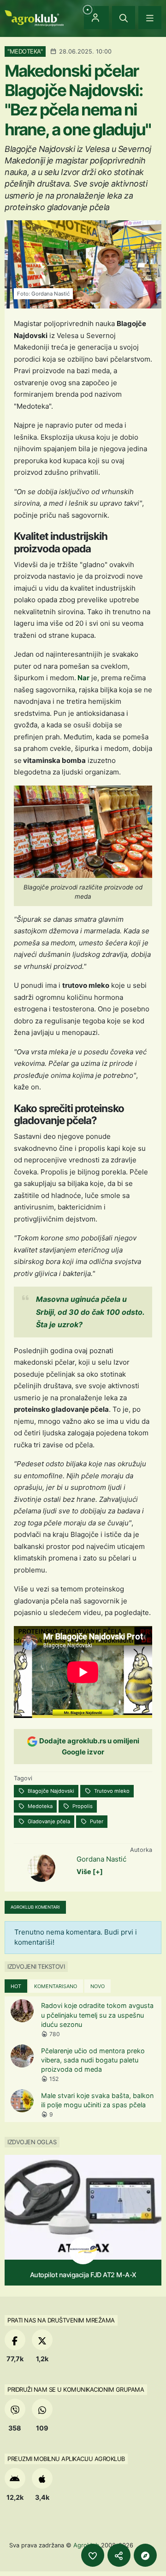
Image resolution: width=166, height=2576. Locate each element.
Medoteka (39, 1806)
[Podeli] (119, 2555)
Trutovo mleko (111, 1791)
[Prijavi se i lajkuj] (93, 2555)
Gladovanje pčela (48, 1821)
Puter (96, 1821)
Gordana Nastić (101, 1859)
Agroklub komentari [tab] (35, 1907)
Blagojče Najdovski (50, 1791)
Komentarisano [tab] (56, 1986)
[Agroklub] (34, 17)
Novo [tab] (98, 1986)
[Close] (124, 18)
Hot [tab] (16, 1986)
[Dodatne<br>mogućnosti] (145, 2555)
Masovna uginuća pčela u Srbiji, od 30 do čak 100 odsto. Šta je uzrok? (90, 1312)
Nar (83, 678)
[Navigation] (150, 18)
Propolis (82, 1806)
